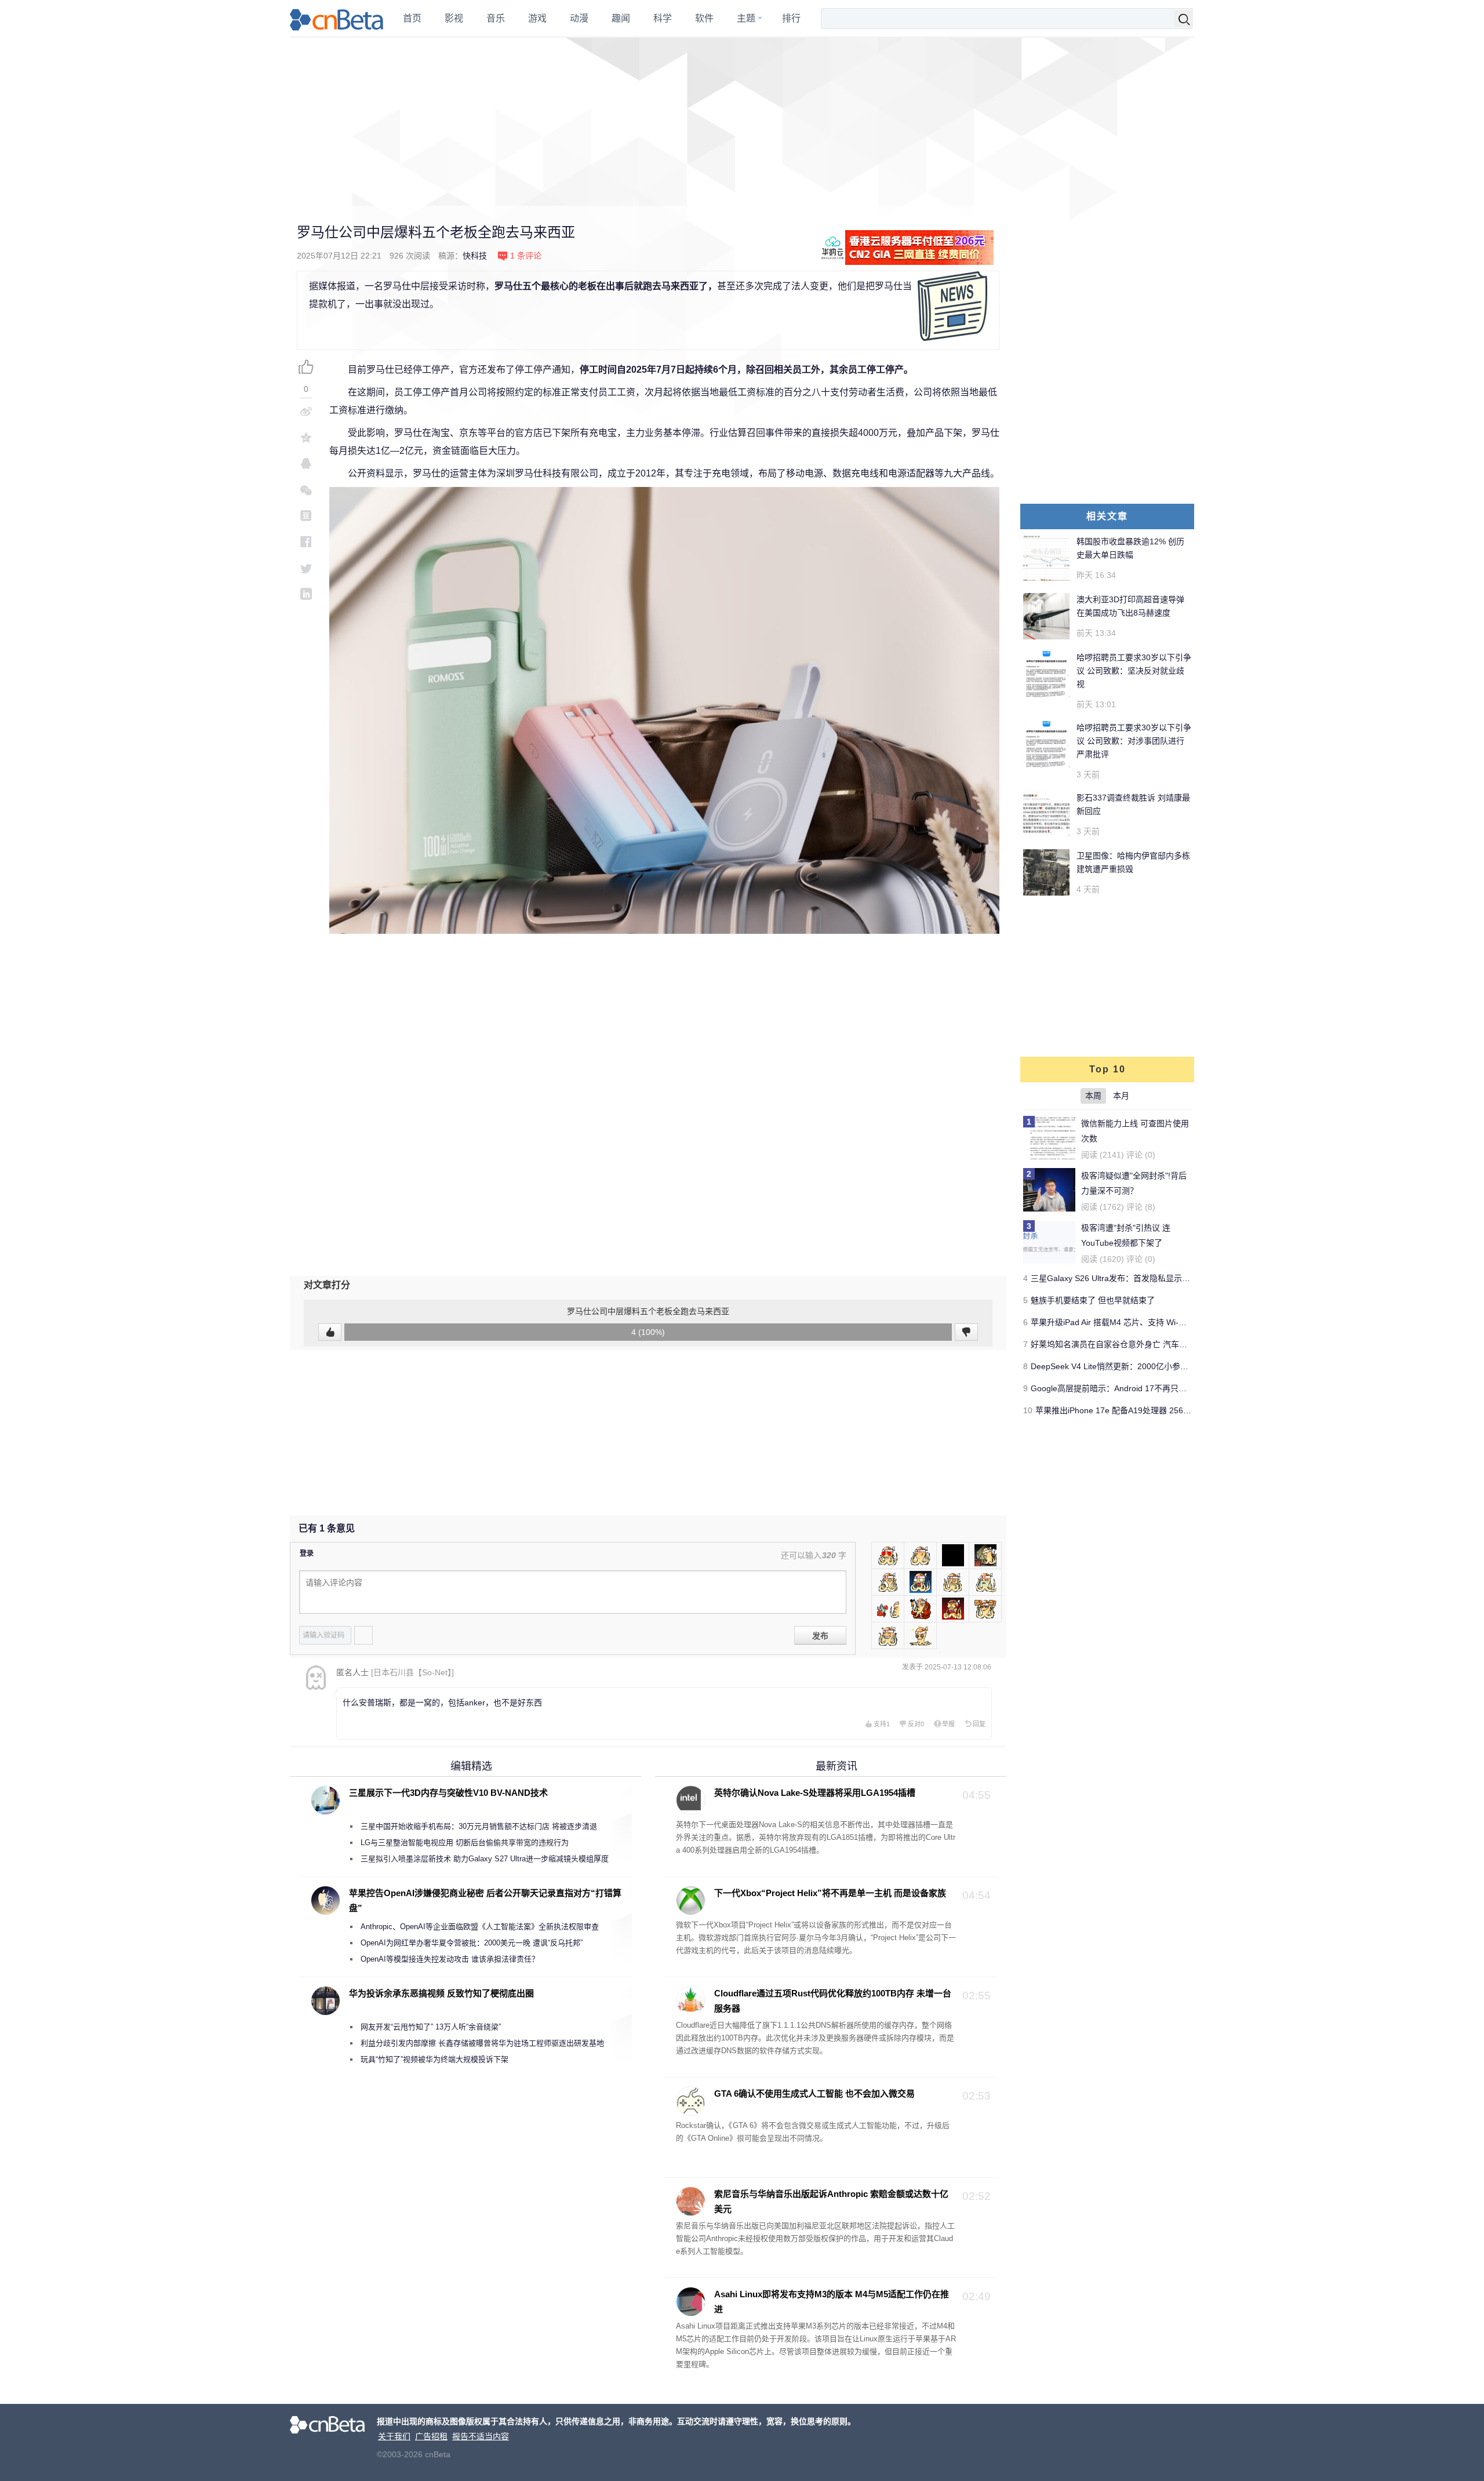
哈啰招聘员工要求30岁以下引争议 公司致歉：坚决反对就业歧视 (1134, 671)
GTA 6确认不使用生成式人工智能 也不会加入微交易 (814, 2093)
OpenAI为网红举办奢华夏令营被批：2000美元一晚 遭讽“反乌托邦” (472, 1943)
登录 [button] (307, 1554)
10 (1028, 1410)
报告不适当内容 (481, 2436)
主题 (746, 18)
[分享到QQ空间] (306, 437)
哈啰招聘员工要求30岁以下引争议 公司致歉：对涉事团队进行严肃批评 (1134, 741)
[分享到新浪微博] (306, 411)
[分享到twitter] (306, 568)
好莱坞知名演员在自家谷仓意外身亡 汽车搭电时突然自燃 (1133, 1344)
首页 (412, 18)
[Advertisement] (742, 122)
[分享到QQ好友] (306, 463)
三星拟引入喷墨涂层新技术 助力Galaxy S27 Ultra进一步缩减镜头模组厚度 (485, 1859)
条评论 (526, 256)
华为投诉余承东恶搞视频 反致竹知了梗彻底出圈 (441, 1993)
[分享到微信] (306, 490)
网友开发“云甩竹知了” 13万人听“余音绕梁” (431, 2027)
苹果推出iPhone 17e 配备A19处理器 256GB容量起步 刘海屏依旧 (1153, 1410)
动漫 (579, 18)
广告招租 (431, 2436)
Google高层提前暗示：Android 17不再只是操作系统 (1125, 1388)
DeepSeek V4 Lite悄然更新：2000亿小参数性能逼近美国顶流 (1142, 1366)
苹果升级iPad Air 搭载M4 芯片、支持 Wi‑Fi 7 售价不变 (1129, 1322)
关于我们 (394, 2436)
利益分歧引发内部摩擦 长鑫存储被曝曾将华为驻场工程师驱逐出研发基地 (482, 2043)
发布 (820, 1636)
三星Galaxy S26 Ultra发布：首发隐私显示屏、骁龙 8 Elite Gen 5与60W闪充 (1168, 1278)
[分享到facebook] (306, 542)
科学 (663, 18)
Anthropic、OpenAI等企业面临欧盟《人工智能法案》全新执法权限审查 (480, 1927)
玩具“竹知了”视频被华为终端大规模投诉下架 (434, 2059)
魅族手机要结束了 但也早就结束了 (1093, 1300)
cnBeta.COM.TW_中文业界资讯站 (337, 19)
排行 (791, 18)
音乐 (496, 18)
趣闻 (621, 18)
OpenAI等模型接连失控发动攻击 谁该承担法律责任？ (450, 1959)
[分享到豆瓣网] (306, 516)
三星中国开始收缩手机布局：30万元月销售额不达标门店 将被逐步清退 (479, 1826)
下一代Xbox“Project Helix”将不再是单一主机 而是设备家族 (830, 1893)
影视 (454, 18)
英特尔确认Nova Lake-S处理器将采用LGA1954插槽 (815, 1793)
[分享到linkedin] (306, 594)
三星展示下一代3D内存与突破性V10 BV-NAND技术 (448, 1793)
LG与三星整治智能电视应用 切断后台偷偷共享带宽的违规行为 (465, 1842)
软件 (704, 18)
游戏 (537, 18)
